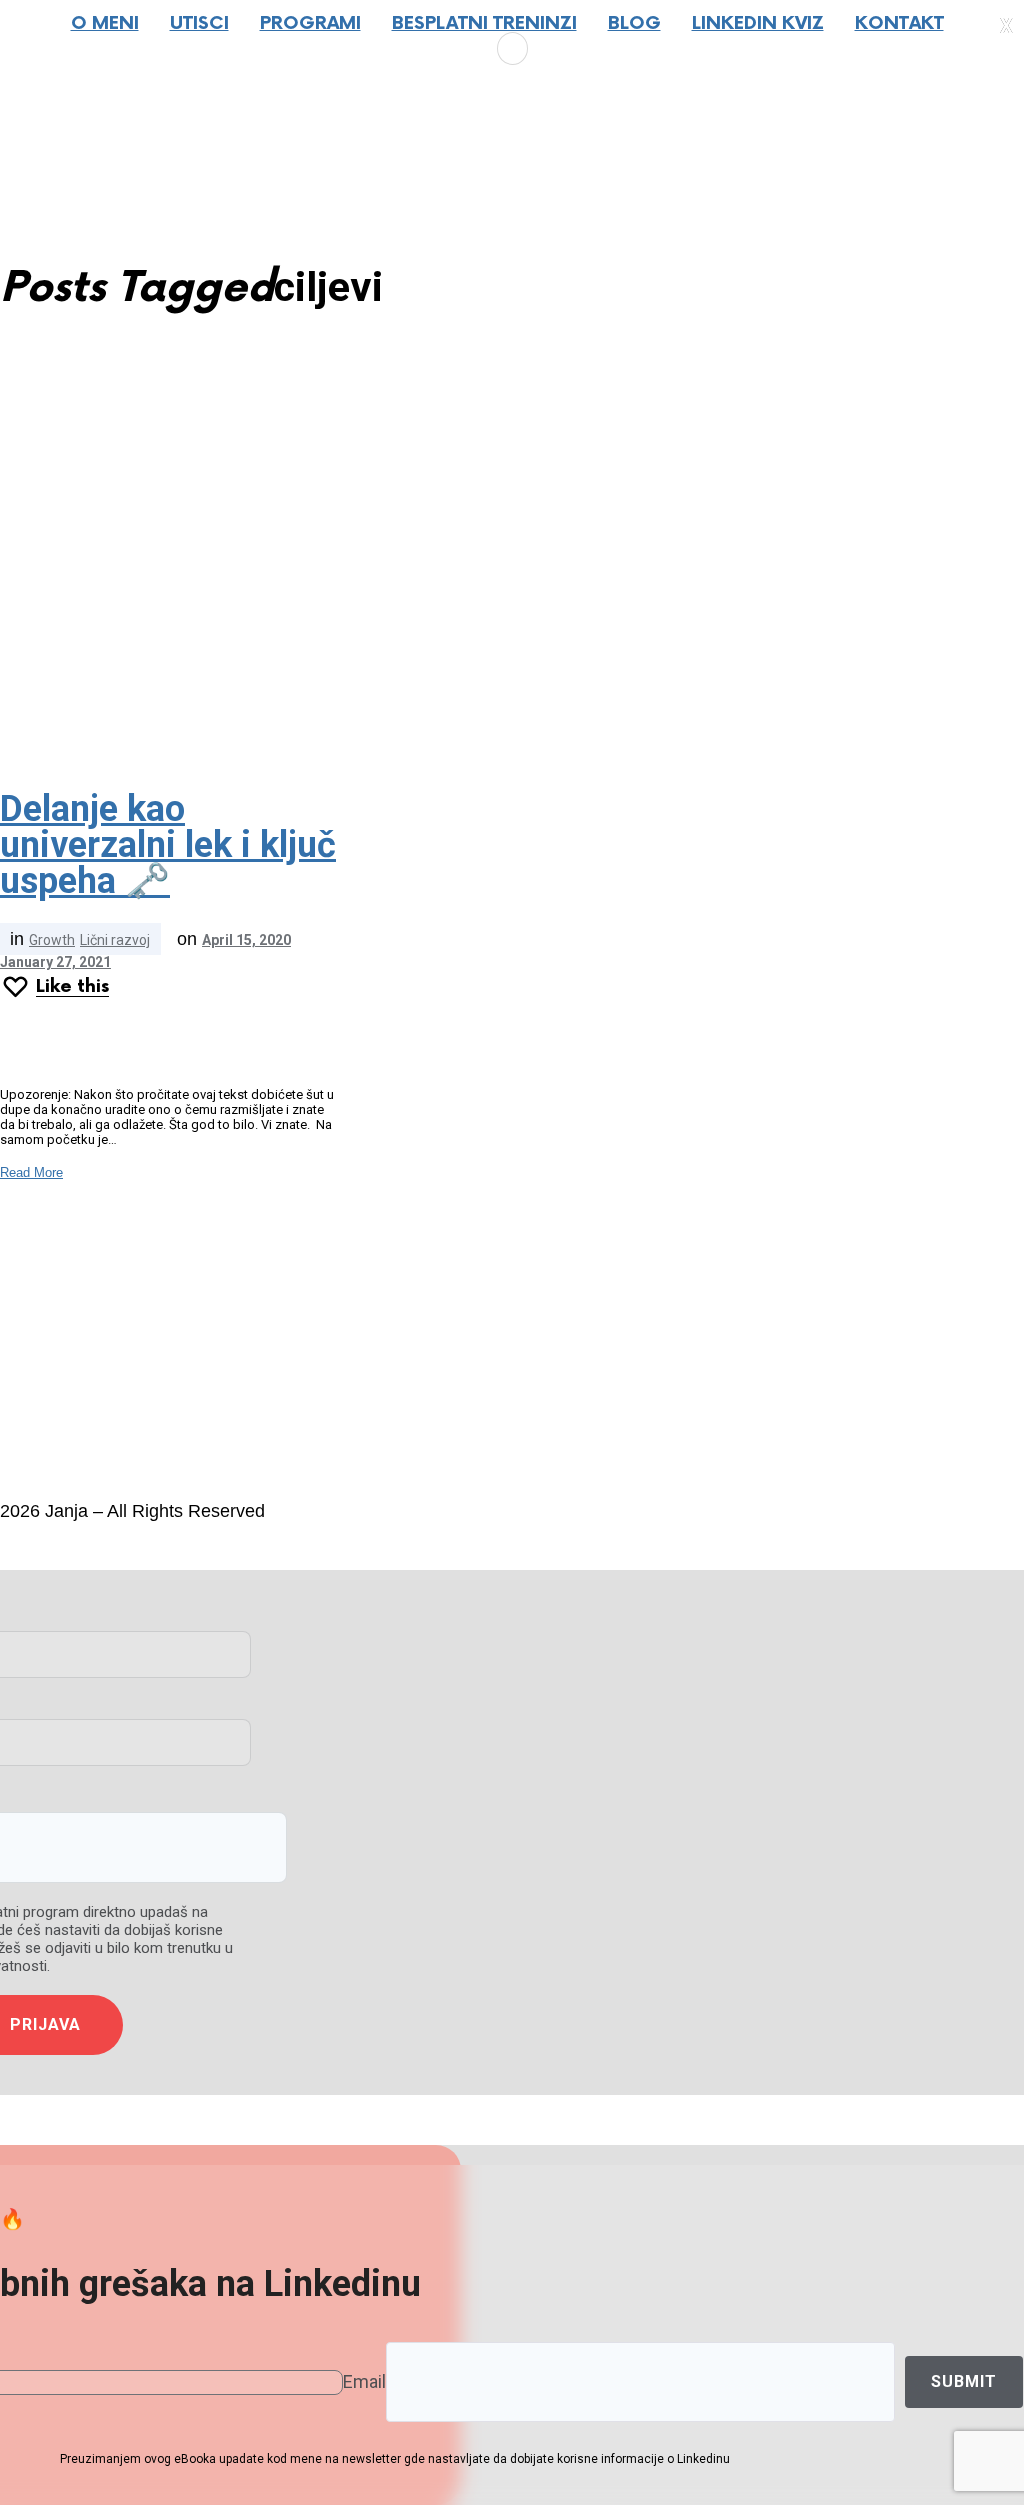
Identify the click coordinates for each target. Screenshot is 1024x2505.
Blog (634, 23)
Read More (31, 1172)
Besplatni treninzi (484, 23)
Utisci (199, 23)
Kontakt (899, 23)
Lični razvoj (115, 940)
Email (364, 2381)
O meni (105, 23)
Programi (310, 23)
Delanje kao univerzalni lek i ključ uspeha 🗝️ (168, 845)
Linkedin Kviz (758, 23)
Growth (52, 940)
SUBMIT (964, 2381)
